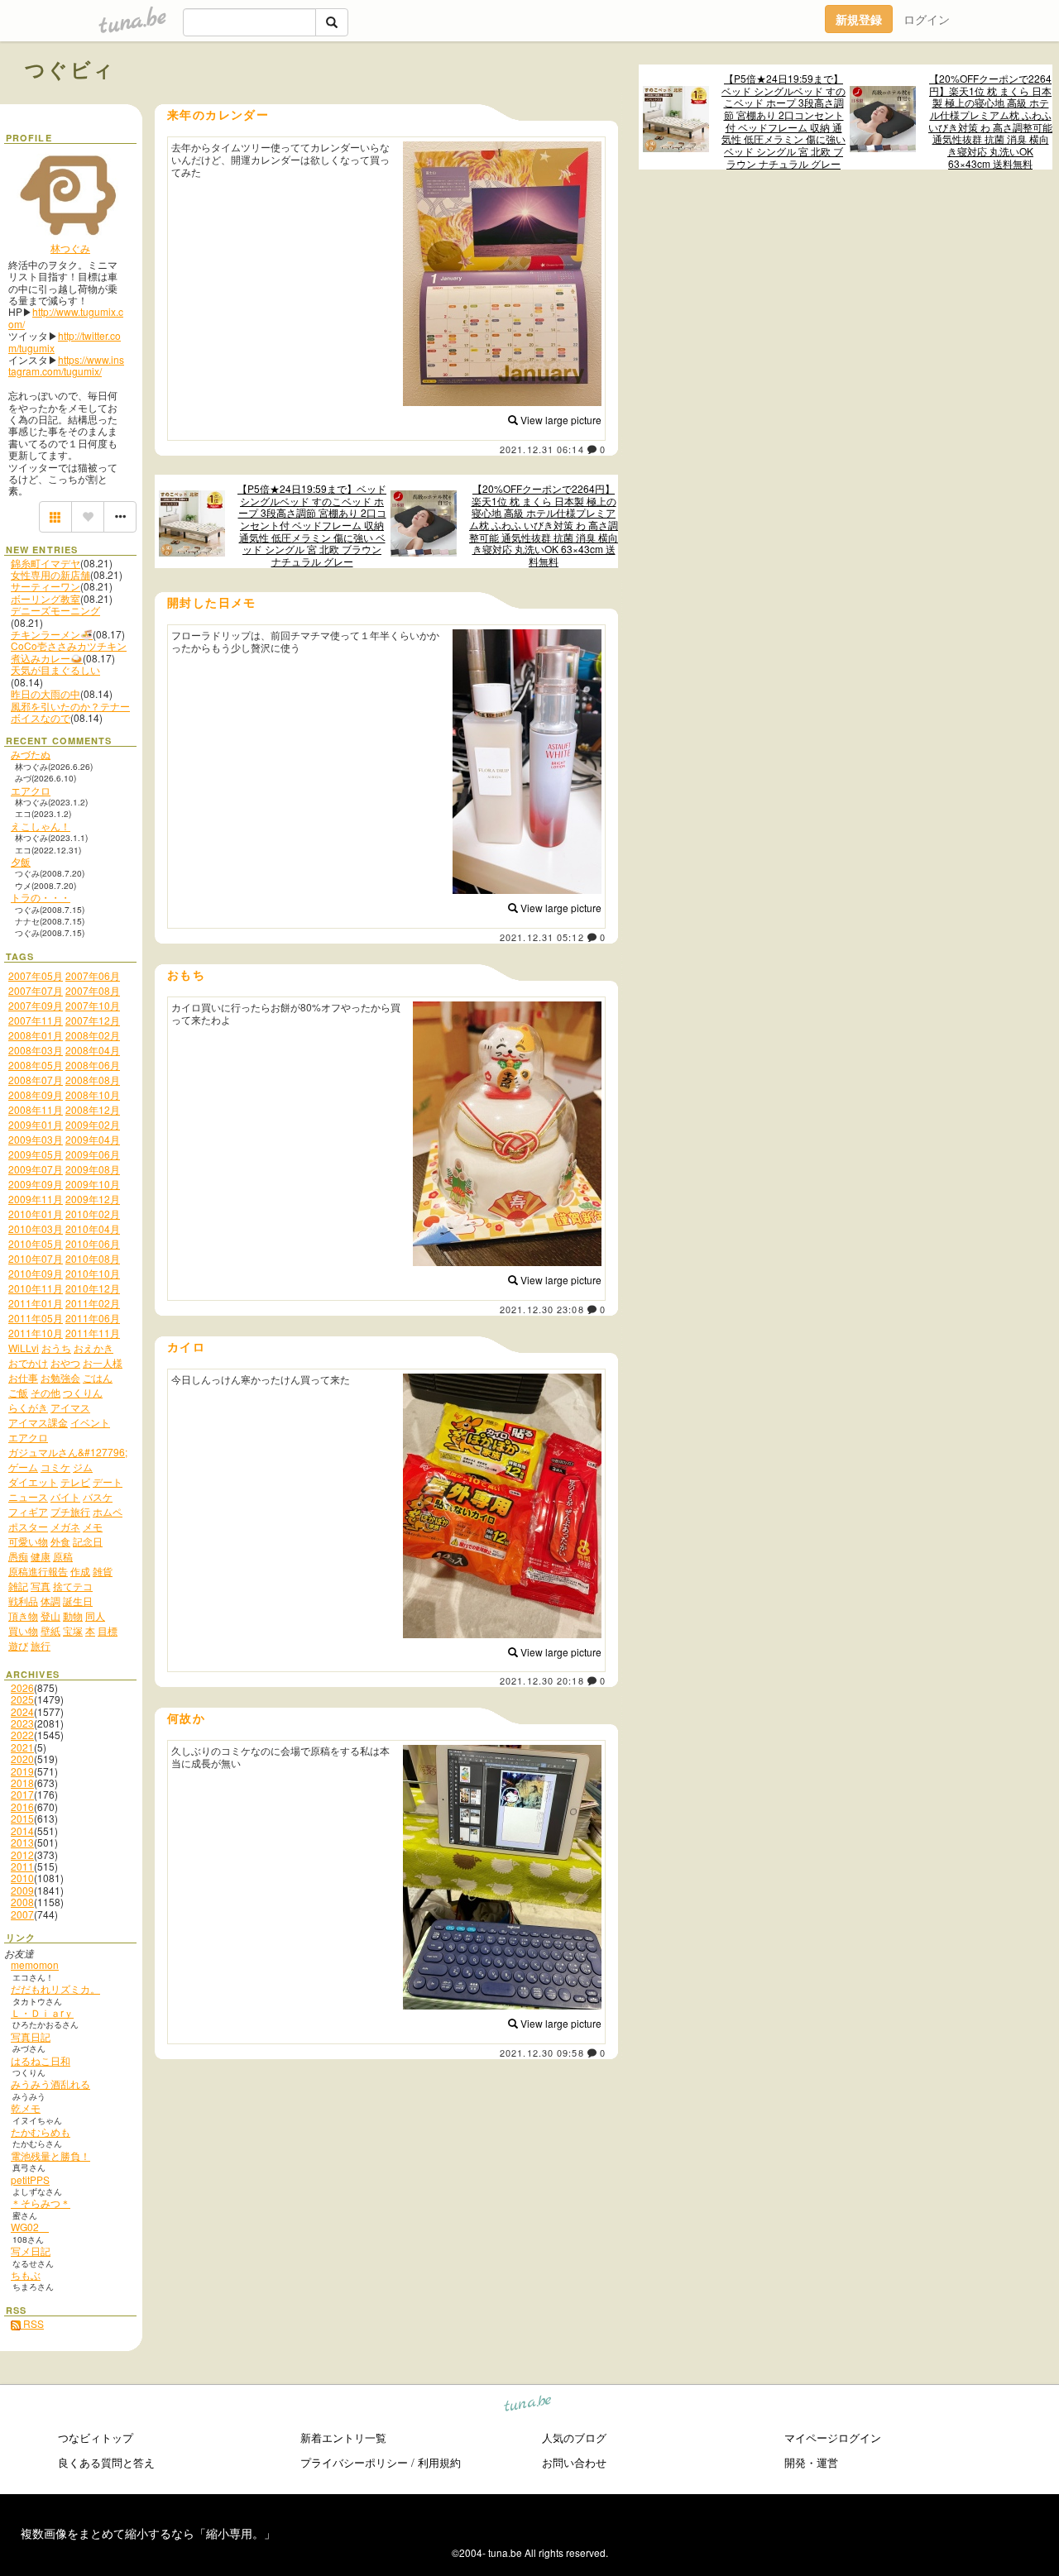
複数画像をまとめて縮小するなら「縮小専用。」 (148, 2533)
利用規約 (439, 2462)
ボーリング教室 (46, 598)
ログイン (927, 19)
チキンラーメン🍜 (52, 634)
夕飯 (21, 861)
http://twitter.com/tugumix (65, 341)
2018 (22, 1783)
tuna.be (528, 2405)
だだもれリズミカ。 (55, 1988)
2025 (22, 1699)
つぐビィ (70, 69)
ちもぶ (26, 2275)
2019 (22, 1771)
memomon (35, 1964)
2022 (22, 1735)
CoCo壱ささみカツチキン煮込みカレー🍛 (69, 651)
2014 (22, 1830)
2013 (22, 1842)
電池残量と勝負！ (50, 2155)
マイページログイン (833, 2437)
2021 (22, 1747)
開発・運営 (811, 2462)
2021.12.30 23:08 (542, 1309)
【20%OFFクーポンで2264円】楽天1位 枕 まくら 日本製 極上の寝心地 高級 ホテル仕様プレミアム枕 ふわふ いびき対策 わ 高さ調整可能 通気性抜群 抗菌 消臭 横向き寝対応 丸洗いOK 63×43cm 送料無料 (990, 121)
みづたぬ (31, 754)
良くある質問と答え (106, 2462)
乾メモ (26, 2108)
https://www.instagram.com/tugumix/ (66, 365)
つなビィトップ (96, 2437)
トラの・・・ (41, 897)
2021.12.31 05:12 (542, 937)
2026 (22, 1687)
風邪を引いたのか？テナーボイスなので (70, 712)
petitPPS (30, 2179)
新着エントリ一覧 (343, 2437)
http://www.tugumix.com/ (66, 317)
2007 (22, 1914)
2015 (22, 1818)
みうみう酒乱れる (50, 2084)
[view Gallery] (55, 517)
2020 (22, 1759)
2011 (22, 1866)
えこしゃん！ (41, 826)
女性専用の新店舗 (50, 574)
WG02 (30, 2227)
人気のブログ (574, 2437)
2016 (22, 1807)
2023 (22, 1723)
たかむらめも (41, 2132)
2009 (22, 1890)
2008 (22, 1902)
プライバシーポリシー (354, 2462)
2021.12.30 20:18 (542, 1680)
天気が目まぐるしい (55, 669)
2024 (22, 1711)
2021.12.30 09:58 (542, 2053)
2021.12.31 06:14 (542, 449)
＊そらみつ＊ (41, 2203)
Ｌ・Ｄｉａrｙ (42, 2012)
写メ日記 (31, 2251)
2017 (22, 1794)
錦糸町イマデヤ (46, 563)
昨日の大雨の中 (46, 693)
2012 (22, 1854)
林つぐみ (70, 248)
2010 (22, 1878)
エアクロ (31, 790)
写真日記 (31, 2036)
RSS (32, 2323)
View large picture (560, 420)
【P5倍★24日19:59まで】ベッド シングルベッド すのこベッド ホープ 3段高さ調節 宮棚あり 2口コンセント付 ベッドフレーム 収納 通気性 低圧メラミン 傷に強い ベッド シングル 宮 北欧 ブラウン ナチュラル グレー (783, 121)
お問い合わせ (574, 2462)
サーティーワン (46, 586)
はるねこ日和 (41, 2060)
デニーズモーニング (55, 610)
